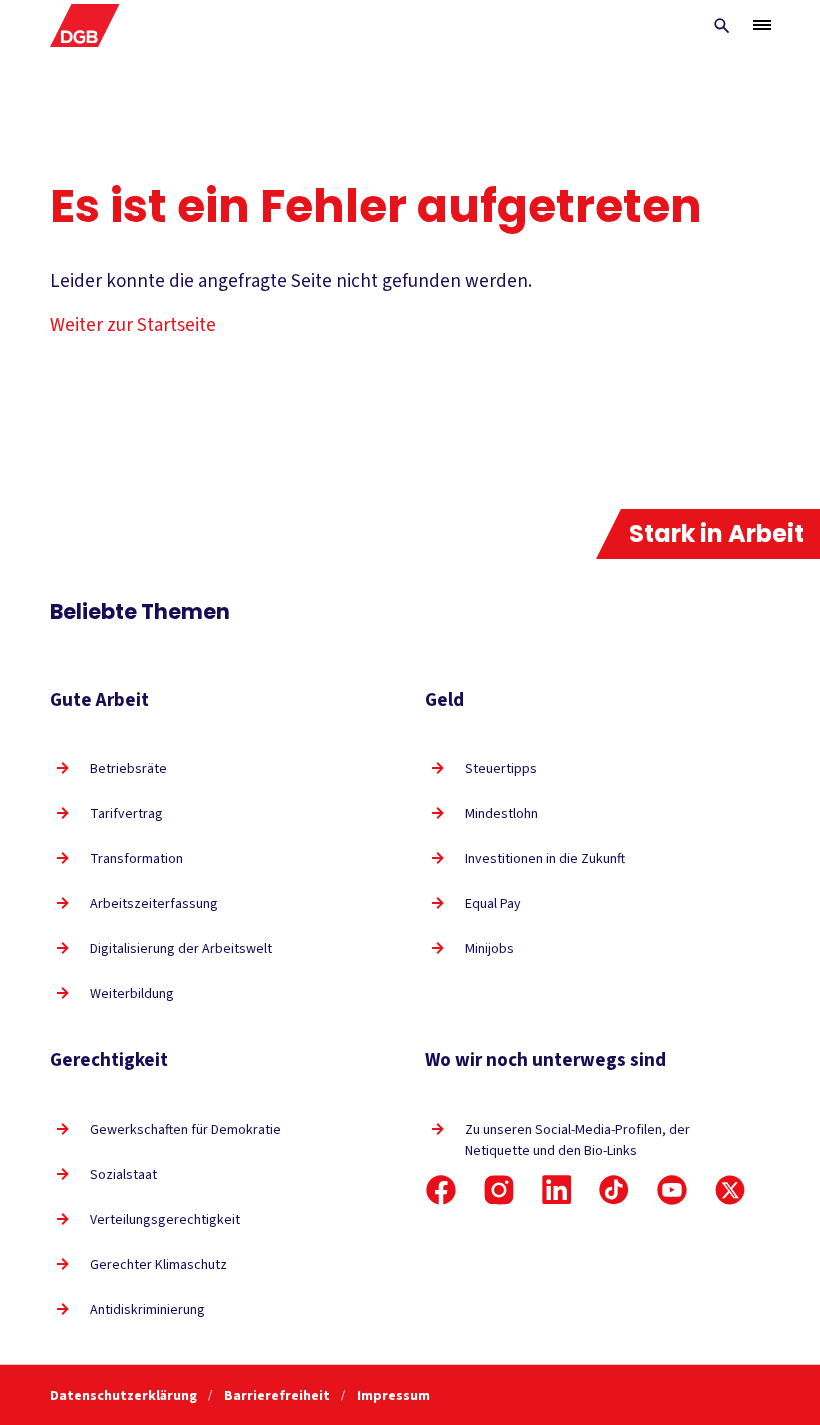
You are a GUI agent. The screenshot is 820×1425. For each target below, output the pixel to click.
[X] (730, 1190)
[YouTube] (672, 1190)
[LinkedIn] (557, 1190)
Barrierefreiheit (278, 1396)
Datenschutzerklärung (125, 1396)
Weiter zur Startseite (133, 325)
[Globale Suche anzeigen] (722, 26)
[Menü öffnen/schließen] (762, 25)
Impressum (393, 1396)
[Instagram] (499, 1190)
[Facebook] (441, 1190)
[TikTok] (614, 1190)
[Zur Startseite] (85, 25)
